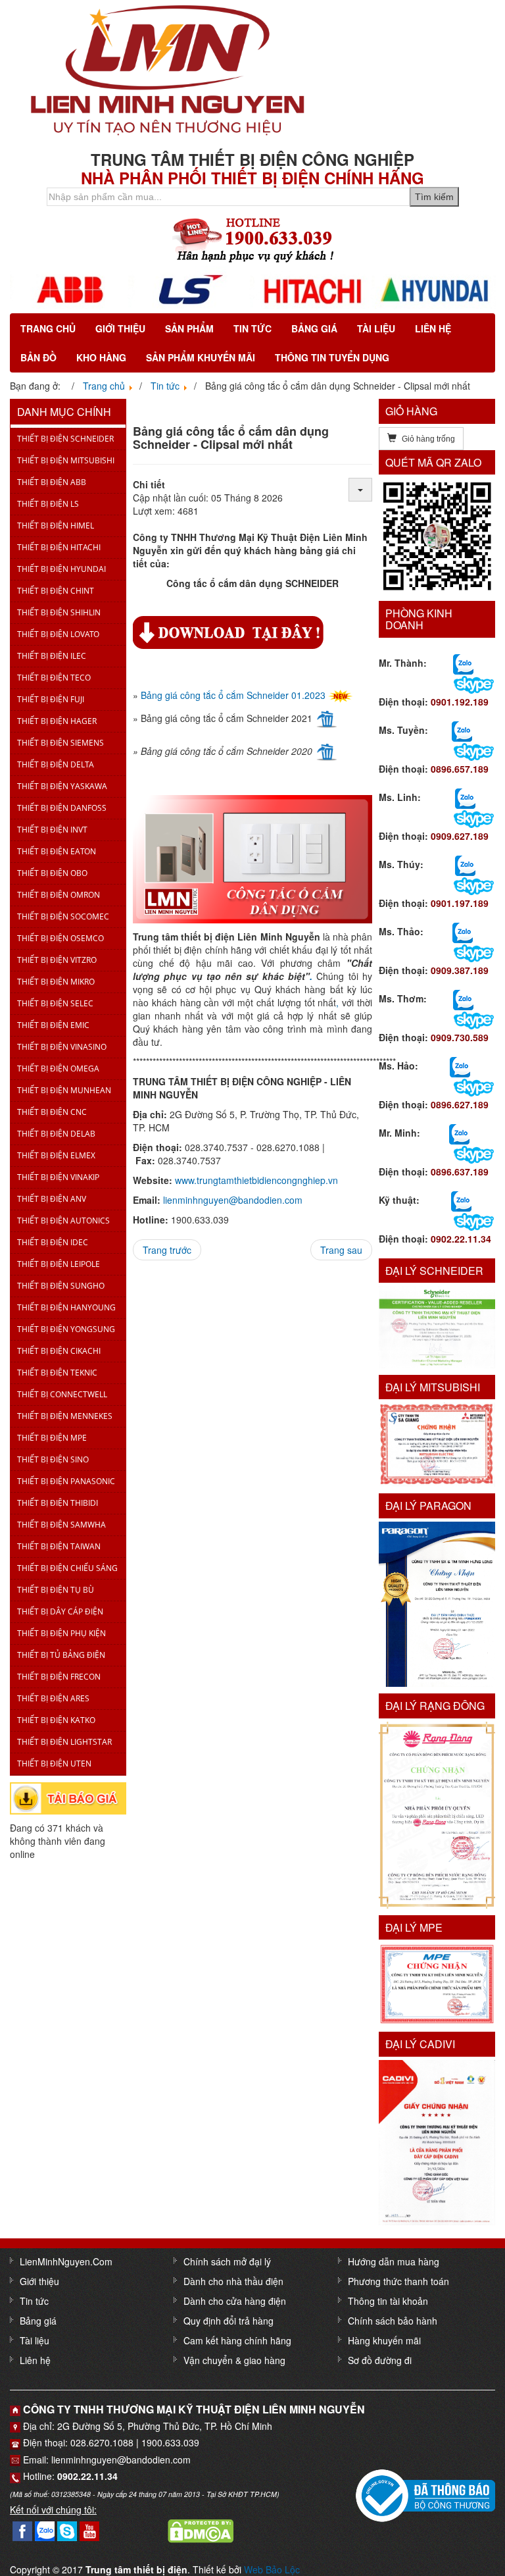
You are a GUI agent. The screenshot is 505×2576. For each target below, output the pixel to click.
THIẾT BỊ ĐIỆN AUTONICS (63, 1221)
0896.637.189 (460, 1172)
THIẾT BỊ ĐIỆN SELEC (55, 1003)
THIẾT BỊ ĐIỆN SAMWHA (61, 1525)
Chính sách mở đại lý (227, 2261)
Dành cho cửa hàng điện (235, 2301)
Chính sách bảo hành (393, 2321)
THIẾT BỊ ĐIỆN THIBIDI (58, 1503)
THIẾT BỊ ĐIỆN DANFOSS (62, 808)
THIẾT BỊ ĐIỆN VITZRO (57, 960)
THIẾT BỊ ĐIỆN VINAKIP (58, 1177)
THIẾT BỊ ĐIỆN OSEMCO (60, 938)
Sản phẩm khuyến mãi (201, 357)
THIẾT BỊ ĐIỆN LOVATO (58, 634)
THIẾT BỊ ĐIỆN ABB (52, 482)
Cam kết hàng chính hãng (237, 2340)
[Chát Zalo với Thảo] (463, 931)
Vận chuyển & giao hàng (234, 2360)
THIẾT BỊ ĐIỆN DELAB (56, 1134)
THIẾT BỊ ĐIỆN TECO (54, 678)
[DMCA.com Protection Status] (201, 2529)
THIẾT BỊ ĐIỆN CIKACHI (59, 1351)
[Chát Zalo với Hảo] (460, 1066)
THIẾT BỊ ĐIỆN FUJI (51, 699)
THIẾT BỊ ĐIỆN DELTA (56, 764)
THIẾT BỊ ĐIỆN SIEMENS (60, 743)
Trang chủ (48, 328)
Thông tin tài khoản (388, 2301)
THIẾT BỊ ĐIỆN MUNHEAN (64, 1090)
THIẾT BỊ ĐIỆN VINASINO (62, 1047)
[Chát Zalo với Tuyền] (462, 730)
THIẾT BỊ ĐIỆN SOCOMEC (63, 916)
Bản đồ (38, 357)
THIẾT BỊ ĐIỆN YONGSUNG (66, 1329)
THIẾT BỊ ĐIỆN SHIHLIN (59, 612)
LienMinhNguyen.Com (66, 2261)
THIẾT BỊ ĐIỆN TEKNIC (57, 1373)
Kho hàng (101, 357)
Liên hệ (433, 328)
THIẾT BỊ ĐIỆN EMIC (53, 1025)
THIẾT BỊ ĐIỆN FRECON (59, 1677)
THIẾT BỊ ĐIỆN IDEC (53, 1242)
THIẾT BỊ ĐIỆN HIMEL (56, 526)
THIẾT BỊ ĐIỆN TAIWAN (59, 1546)
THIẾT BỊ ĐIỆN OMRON (59, 895)
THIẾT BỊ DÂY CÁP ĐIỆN (60, 1611)
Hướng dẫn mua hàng (394, 2261)
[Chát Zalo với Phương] (461, 1200)
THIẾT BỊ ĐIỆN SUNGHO (61, 1286)
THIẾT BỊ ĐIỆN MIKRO (56, 982)
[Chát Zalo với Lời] (459, 1133)
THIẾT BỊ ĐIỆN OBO (52, 873)
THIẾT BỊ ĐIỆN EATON (57, 851)
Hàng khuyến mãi (384, 2340)
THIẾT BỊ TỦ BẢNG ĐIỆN (61, 1655)
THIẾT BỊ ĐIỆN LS (48, 504)
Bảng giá (314, 328)
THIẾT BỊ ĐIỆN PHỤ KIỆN (61, 1633)
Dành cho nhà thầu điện (233, 2281)
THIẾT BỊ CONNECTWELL (62, 1394)
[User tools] (360, 490)
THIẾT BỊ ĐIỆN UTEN (54, 1764)
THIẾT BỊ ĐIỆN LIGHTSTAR (64, 1742)
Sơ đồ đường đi (380, 2360)
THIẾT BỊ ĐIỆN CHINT (56, 591)
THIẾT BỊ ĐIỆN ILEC (52, 656)
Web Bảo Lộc (272, 2569)
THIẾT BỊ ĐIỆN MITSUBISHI (66, 460)
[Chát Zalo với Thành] (463, 663)
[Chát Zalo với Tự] (465, 864)
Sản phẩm (189, 328)
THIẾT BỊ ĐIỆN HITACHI (59, 547)
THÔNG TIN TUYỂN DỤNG (332, 357)
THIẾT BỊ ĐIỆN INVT (52, 830)
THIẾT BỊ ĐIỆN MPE (52, 1438)
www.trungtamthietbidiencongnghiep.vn (256, 1180)
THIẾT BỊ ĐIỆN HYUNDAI (61, 569)
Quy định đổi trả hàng (228, 2321)
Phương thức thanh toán (398, 2281)
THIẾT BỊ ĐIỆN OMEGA (58, 1069)
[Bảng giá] (68, 1797)
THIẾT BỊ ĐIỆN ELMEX (56, 1155)
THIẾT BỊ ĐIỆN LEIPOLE (59, 1264)
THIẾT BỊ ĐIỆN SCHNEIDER (65, 439)
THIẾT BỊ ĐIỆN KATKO (56, 1720)
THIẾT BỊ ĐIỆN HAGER (57, 721)
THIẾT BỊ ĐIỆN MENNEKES (65, 1416)
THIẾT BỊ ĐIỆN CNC (52, 1112)
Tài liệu (376, 328)
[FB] (22, 2529)
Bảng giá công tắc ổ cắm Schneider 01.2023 (233, 695)
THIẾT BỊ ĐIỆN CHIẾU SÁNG (67, 1568)
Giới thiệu (120, 328)
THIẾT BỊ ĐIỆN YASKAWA (62, 786)
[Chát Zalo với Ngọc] (463, 998)
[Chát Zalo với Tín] (465, 797)
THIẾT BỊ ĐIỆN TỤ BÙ (56, 1590)
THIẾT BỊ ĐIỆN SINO (53, 1459)
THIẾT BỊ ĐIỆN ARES (53, 1698)
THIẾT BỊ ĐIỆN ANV (52, 1199)
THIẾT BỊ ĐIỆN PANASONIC (66, 1481)
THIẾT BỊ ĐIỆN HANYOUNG (66, 1307)
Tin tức (252, 328)
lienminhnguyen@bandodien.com (233, 1200)
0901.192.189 (460, 702)
